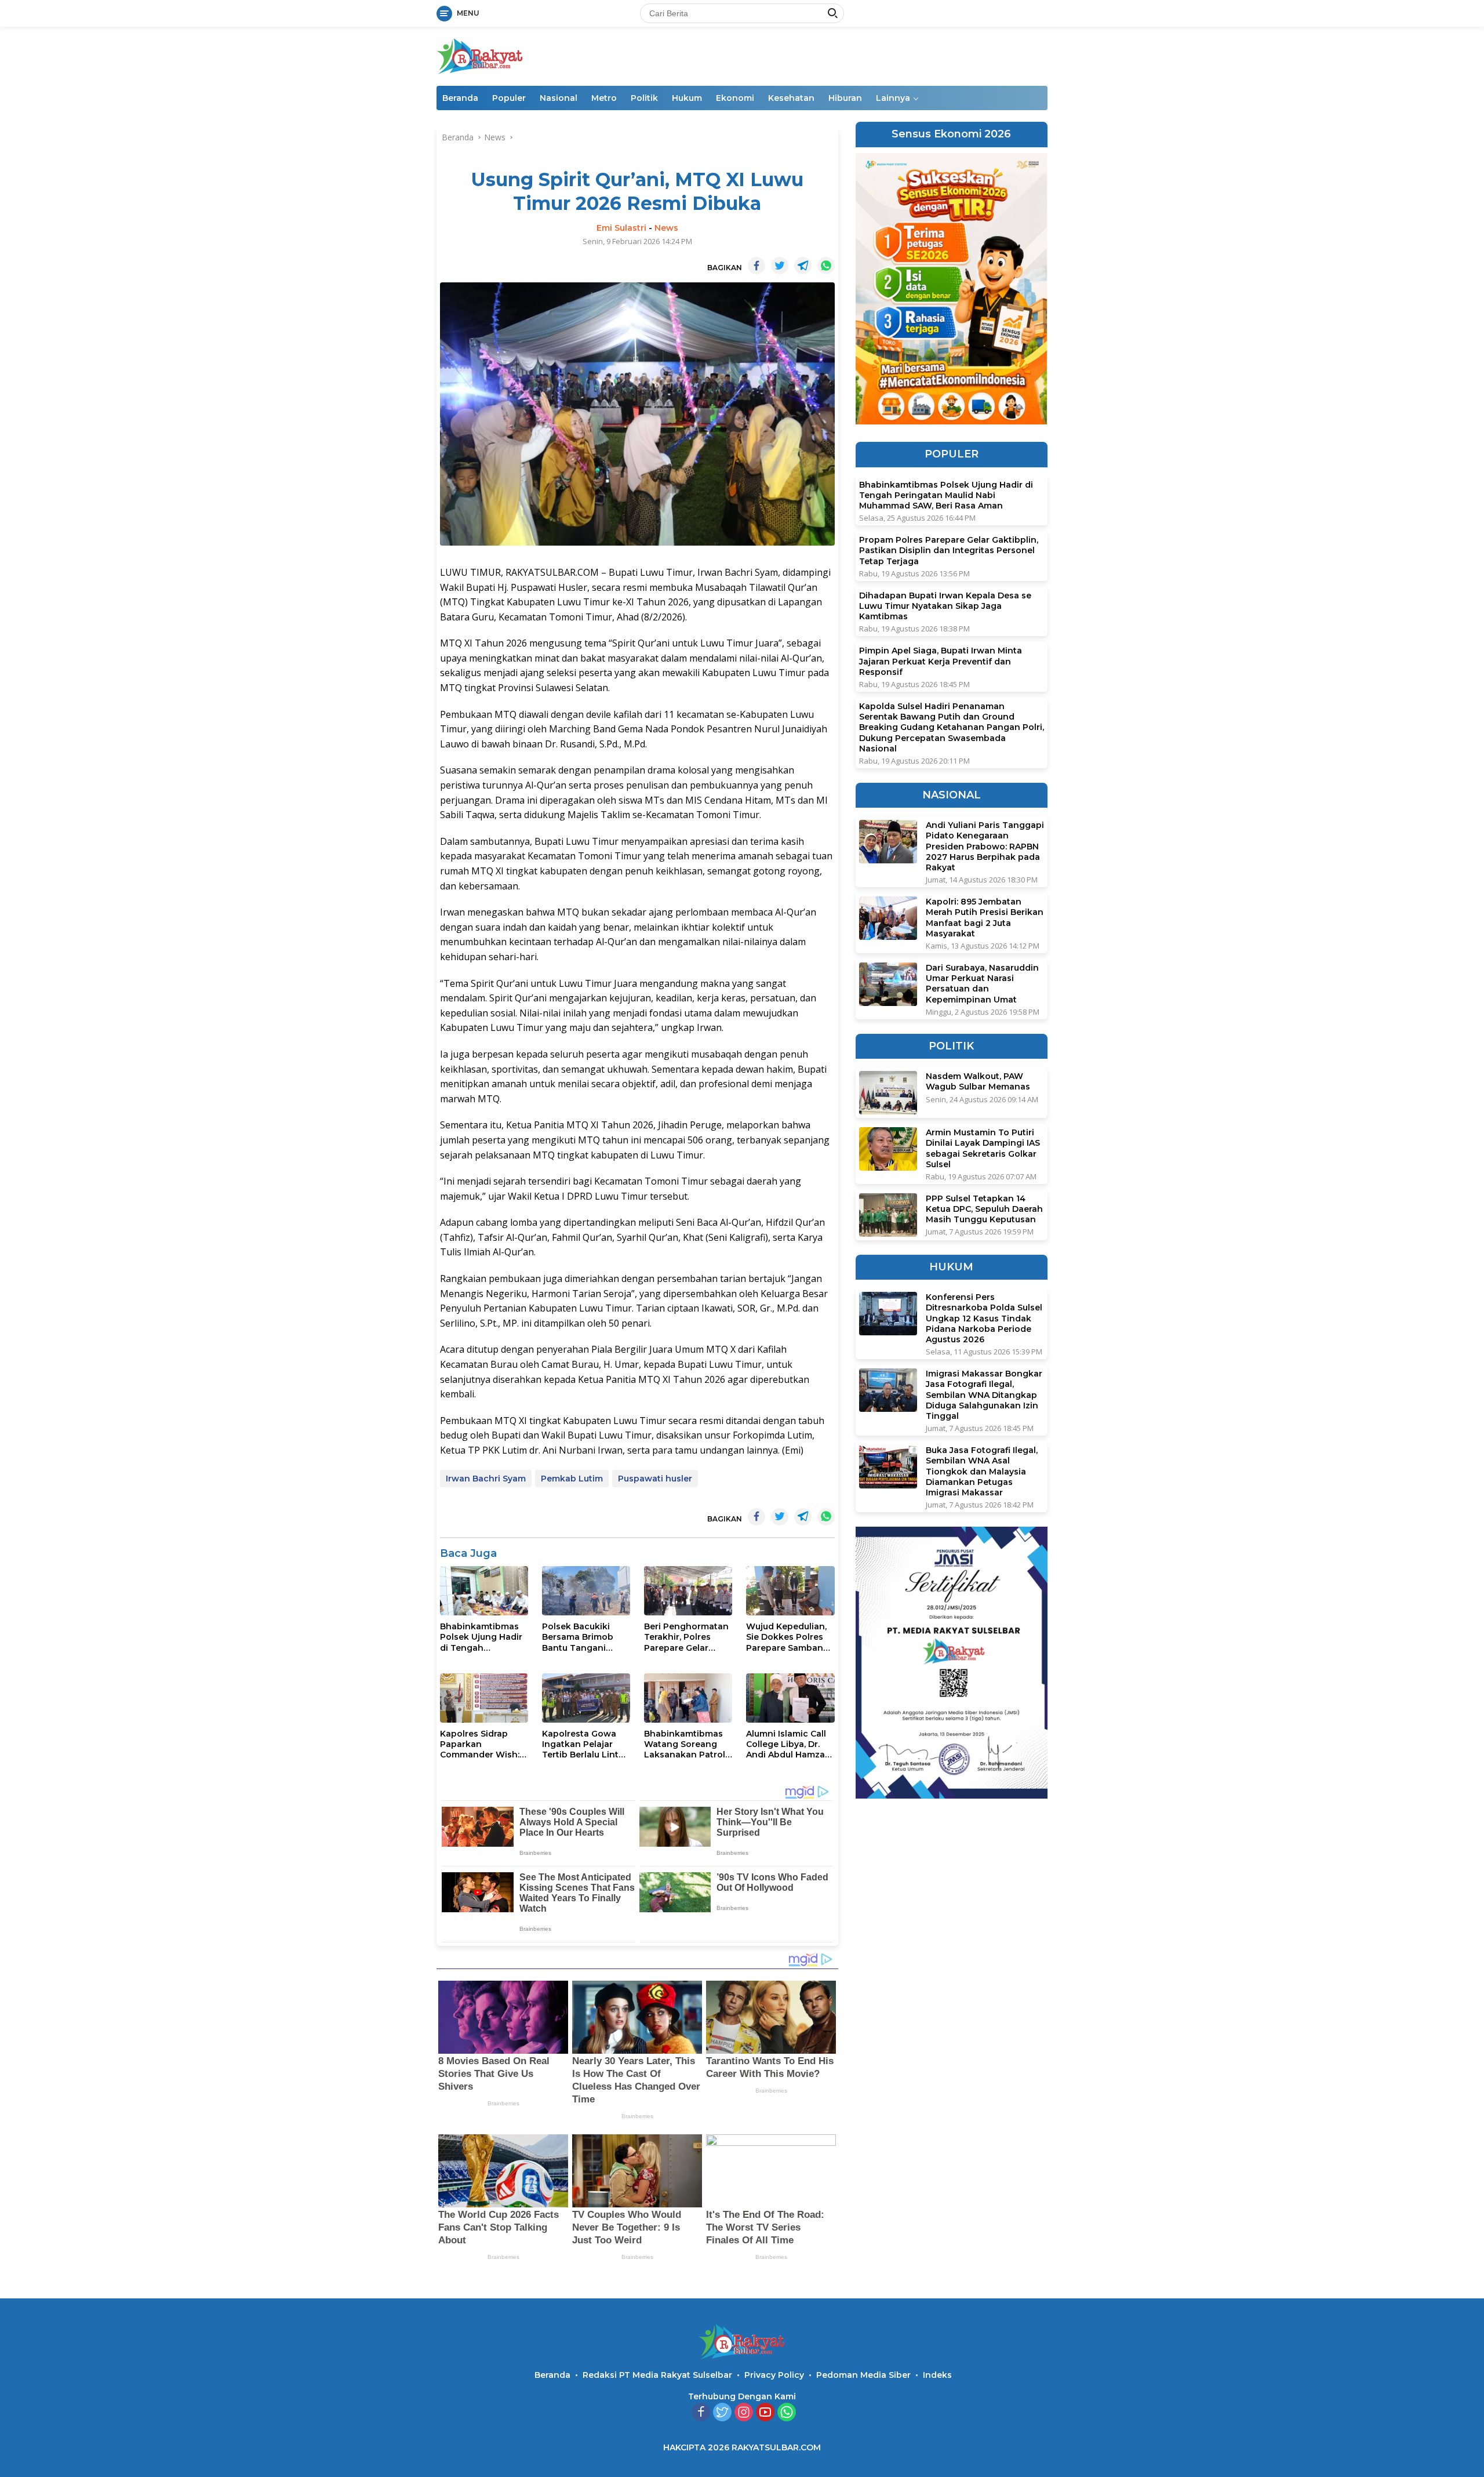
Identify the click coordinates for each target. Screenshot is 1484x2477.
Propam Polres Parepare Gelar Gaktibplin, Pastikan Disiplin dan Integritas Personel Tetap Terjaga (949, 550)
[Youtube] (765, 2413)
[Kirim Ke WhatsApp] (826, 266)
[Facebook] (701, 2413)
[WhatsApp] (787, 2413)
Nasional (559, 98)
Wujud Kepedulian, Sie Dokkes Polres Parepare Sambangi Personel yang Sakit (789, 1637)
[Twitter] (722, 2413)
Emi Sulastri (621, 228)
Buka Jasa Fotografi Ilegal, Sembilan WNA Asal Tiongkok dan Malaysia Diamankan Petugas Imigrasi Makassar (982, 1471)
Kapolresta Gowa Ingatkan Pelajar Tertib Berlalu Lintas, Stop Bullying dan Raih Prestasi (586, 1744)
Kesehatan (791, 98)
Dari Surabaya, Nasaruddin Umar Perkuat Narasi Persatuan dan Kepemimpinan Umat (982, 984)
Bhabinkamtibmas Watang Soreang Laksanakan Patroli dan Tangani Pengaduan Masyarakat (686, 1744)
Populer (509, 98)
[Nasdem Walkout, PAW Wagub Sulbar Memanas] (888, 1093)
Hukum (687, 98)
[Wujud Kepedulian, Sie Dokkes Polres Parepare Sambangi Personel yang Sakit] (790, 1591)
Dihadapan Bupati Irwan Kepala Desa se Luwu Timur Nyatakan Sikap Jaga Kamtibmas (945, 606)
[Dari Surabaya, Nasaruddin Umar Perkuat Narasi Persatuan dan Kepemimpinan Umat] (888, 984)
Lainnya (893, 98)
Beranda (460, 98)
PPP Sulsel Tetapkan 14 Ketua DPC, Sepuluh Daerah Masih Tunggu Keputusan (984, 1209)
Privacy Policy (774, 2375)
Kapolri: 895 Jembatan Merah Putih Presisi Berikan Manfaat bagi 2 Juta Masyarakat (985, 918)
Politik (644, 98)
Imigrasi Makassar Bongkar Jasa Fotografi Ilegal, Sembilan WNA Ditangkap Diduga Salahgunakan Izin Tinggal (984, 1395)
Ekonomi (735, 98)
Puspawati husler (655, 1479)
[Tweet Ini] (780, 266)
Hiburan (845, 98)
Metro (604, 98)
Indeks (937, 2375)
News (666, 228)
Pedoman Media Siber (863, 2375)
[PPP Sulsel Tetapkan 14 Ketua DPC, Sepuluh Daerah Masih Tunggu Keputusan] (888, 1215)
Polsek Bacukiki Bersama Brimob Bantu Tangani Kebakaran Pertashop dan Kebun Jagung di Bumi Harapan (578, 1637)
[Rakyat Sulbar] (480, 55)
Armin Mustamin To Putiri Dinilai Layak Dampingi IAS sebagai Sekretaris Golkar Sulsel (983, 1148)
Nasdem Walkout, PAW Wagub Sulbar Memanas (978, 1081)
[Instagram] (744, 2413)
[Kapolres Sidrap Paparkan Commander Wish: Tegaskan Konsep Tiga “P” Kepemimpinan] (484, 1698)
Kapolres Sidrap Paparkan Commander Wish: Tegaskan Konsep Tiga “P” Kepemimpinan (480, 1744)
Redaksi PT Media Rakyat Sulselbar (657, 2375)
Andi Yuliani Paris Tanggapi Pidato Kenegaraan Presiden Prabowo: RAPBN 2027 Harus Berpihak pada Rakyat (985, 846)
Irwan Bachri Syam (486, 1479)
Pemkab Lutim (572, 1479)
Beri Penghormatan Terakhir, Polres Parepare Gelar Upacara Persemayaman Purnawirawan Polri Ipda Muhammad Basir (686, 1637)
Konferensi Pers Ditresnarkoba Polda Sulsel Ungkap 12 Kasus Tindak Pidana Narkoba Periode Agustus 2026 (984, 1318)
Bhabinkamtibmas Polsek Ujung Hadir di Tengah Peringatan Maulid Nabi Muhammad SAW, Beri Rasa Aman (481, 1637)
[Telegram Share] (803, 266)
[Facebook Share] (756, 266)
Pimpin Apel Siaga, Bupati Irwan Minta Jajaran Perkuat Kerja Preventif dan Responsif (941, 661)
